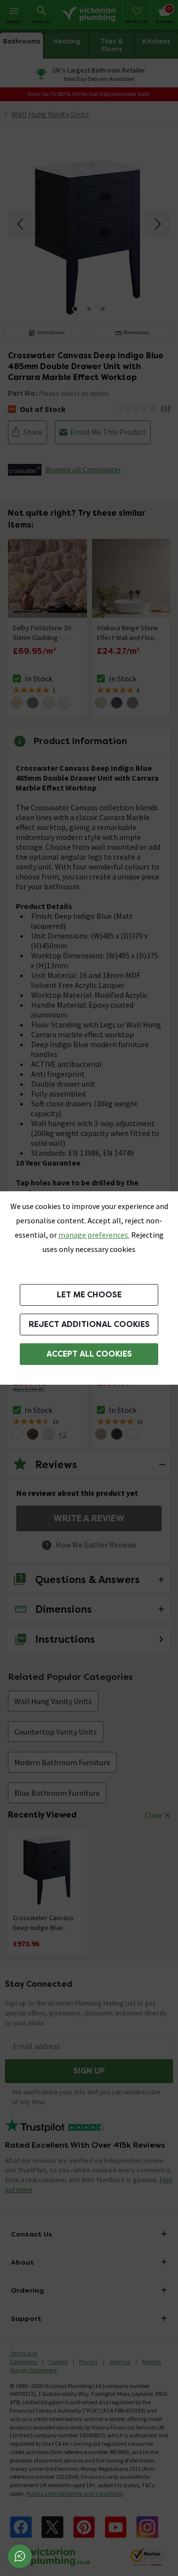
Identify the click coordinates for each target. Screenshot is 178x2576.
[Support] (20, 2556)
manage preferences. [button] (94, 1235)
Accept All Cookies (89, 1354)
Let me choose (89, 1295)
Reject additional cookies (89, 1324)
